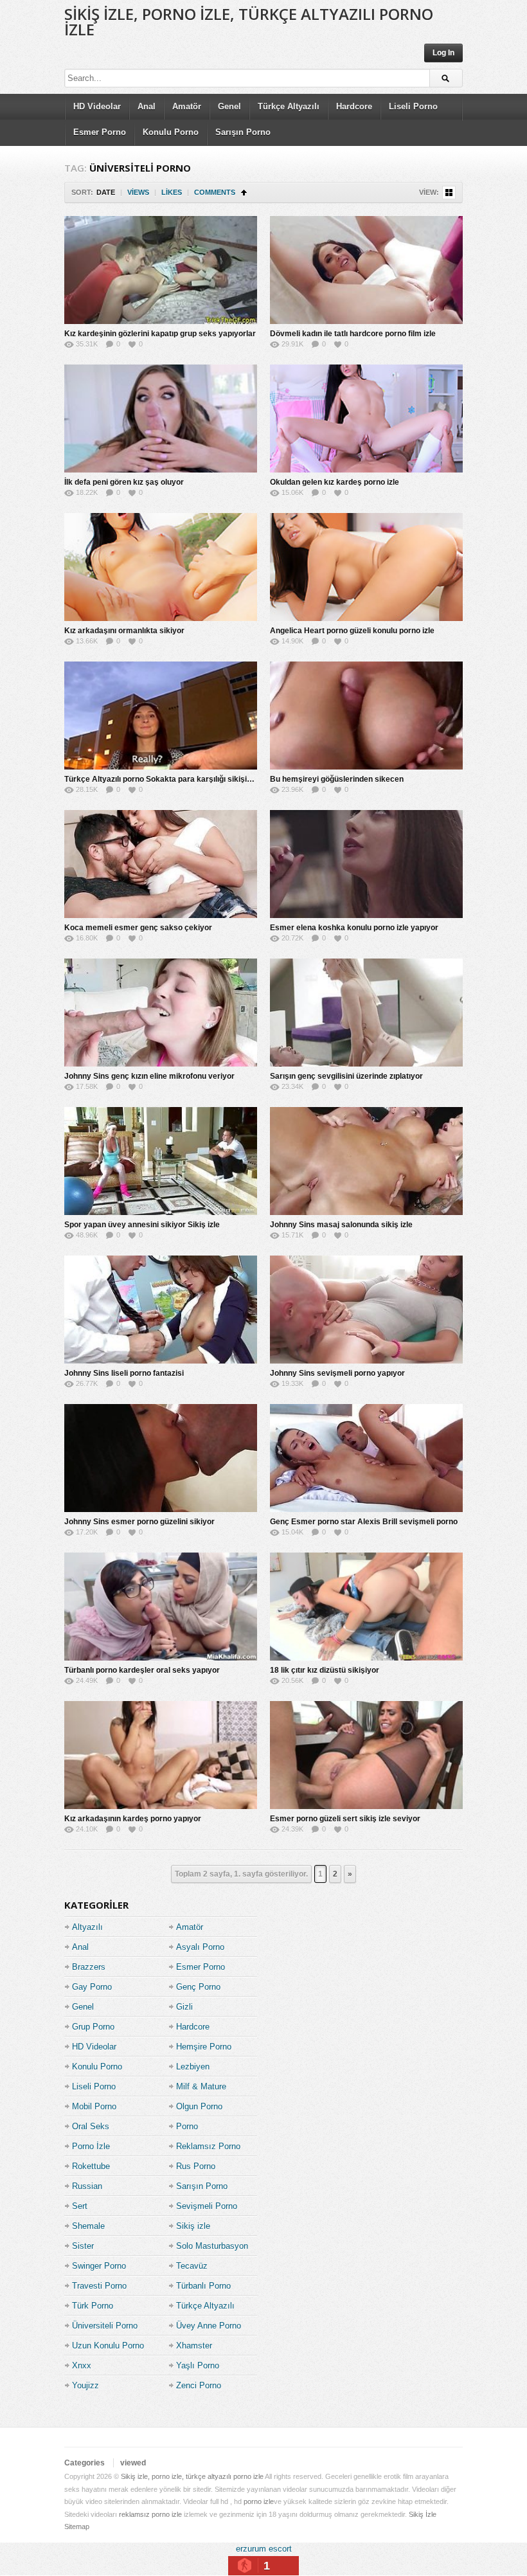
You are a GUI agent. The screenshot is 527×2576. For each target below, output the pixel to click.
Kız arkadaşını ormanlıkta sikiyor (124, 631)
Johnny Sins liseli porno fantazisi (124, 1373)
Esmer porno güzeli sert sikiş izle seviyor (345, 1819)
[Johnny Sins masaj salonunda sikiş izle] (366, 1161)
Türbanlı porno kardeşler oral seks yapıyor (142, 1670)
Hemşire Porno (204, 2047)
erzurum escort (264, 2549)
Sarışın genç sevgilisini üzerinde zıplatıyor (346, 1076)
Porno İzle (91, 2146)
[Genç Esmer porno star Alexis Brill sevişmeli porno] (366, 1458)
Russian (87, 2186)
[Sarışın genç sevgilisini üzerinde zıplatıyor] (366, 1013)
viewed (133, 2463)
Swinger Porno (99, 2266)
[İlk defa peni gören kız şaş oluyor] (161, 419)
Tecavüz (192, 2266)
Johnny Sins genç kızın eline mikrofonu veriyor (149, 1076)
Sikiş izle (193, 2226)
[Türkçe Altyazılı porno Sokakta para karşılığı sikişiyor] (161, 716)
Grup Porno (93, 2027)
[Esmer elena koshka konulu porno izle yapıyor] (366, 864)
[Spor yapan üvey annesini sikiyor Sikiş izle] (161, 1161)
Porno (187, 2126)
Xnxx (82, 2365)
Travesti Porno (99, 2286)
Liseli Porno (413, 106)
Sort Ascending (244, 193)
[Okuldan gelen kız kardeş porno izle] (366, 419)
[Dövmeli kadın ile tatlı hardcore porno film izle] (366, 270)
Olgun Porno (199, 2106)
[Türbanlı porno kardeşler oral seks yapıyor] (161, 1607)
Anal (147, 106)
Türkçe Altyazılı (289, 106)
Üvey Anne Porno (209, 2326)
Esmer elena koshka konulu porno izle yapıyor (354, 928)
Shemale (88, 2226)
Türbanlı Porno (203, 2286)
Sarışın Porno (243, 132)
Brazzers (89, 1967)
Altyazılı (87, 1927)
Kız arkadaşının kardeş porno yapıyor (133, 1819)
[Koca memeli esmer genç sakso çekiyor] (161, 864)
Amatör (187, 106)
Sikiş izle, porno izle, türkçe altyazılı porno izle (249, 22)
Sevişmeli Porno (207, 2206)
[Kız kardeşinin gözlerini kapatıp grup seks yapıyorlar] (161, 270)
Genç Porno (198, 1987)
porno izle (259, 2501)
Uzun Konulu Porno (108, 2346)
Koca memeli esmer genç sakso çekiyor (138, 928)
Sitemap (77, 2526)
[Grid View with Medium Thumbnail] (449, 193)
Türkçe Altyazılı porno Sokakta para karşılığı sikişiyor (162, 779)
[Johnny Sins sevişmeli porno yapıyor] (366, 1310)
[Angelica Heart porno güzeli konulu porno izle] (366, 567)
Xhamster (194, 2346)
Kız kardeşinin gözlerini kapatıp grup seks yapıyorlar (160, 334)
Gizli (184, 2007)
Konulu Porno (171, 132)
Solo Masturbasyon (212, 2246)
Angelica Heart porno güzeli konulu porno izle (352, 631)
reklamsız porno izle (150, 2514)
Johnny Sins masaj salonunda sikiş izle (341, 1225)
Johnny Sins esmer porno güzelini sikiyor (139, 1522)
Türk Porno (93, 2306)
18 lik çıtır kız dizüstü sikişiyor (325, 1670)
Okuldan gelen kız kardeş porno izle (335, 482)
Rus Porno (196, 2166)
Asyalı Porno (200, 1947)
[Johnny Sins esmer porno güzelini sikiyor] (161, 1458)
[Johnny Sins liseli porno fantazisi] (161, 1310)
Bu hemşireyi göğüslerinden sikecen (337, 779)
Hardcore (354, 106)
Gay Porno (92, 1987)
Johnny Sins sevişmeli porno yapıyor (337, 1373)
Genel (229, 106)
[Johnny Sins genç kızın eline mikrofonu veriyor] (161, 1013)
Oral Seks (91, 2126)
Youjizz (85, 2385)
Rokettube (91, 2166)
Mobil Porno (94, 2106)
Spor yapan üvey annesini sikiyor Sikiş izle (142, 1225)
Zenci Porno (199, 2385)
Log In (443, 53)
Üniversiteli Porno (105, 2326)
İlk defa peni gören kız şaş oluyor (124, 482)
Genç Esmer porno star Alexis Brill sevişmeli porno (364, 1522)
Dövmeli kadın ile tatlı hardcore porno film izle (353, 334)
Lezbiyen (193, 2067)
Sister (83, 2246)
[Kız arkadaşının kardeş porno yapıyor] (161, 1755)
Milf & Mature (201, 2086)
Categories (85, 2463)
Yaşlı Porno (198, 2365)
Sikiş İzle (423, 2514)
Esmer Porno (100, 132)
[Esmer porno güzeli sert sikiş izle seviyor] (366, 1755)
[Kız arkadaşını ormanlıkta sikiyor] (161, 567)
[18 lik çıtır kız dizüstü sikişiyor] (366, 1607)
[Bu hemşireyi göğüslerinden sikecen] (366, 716)
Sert (80, 2206)
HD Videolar (97, 106)
